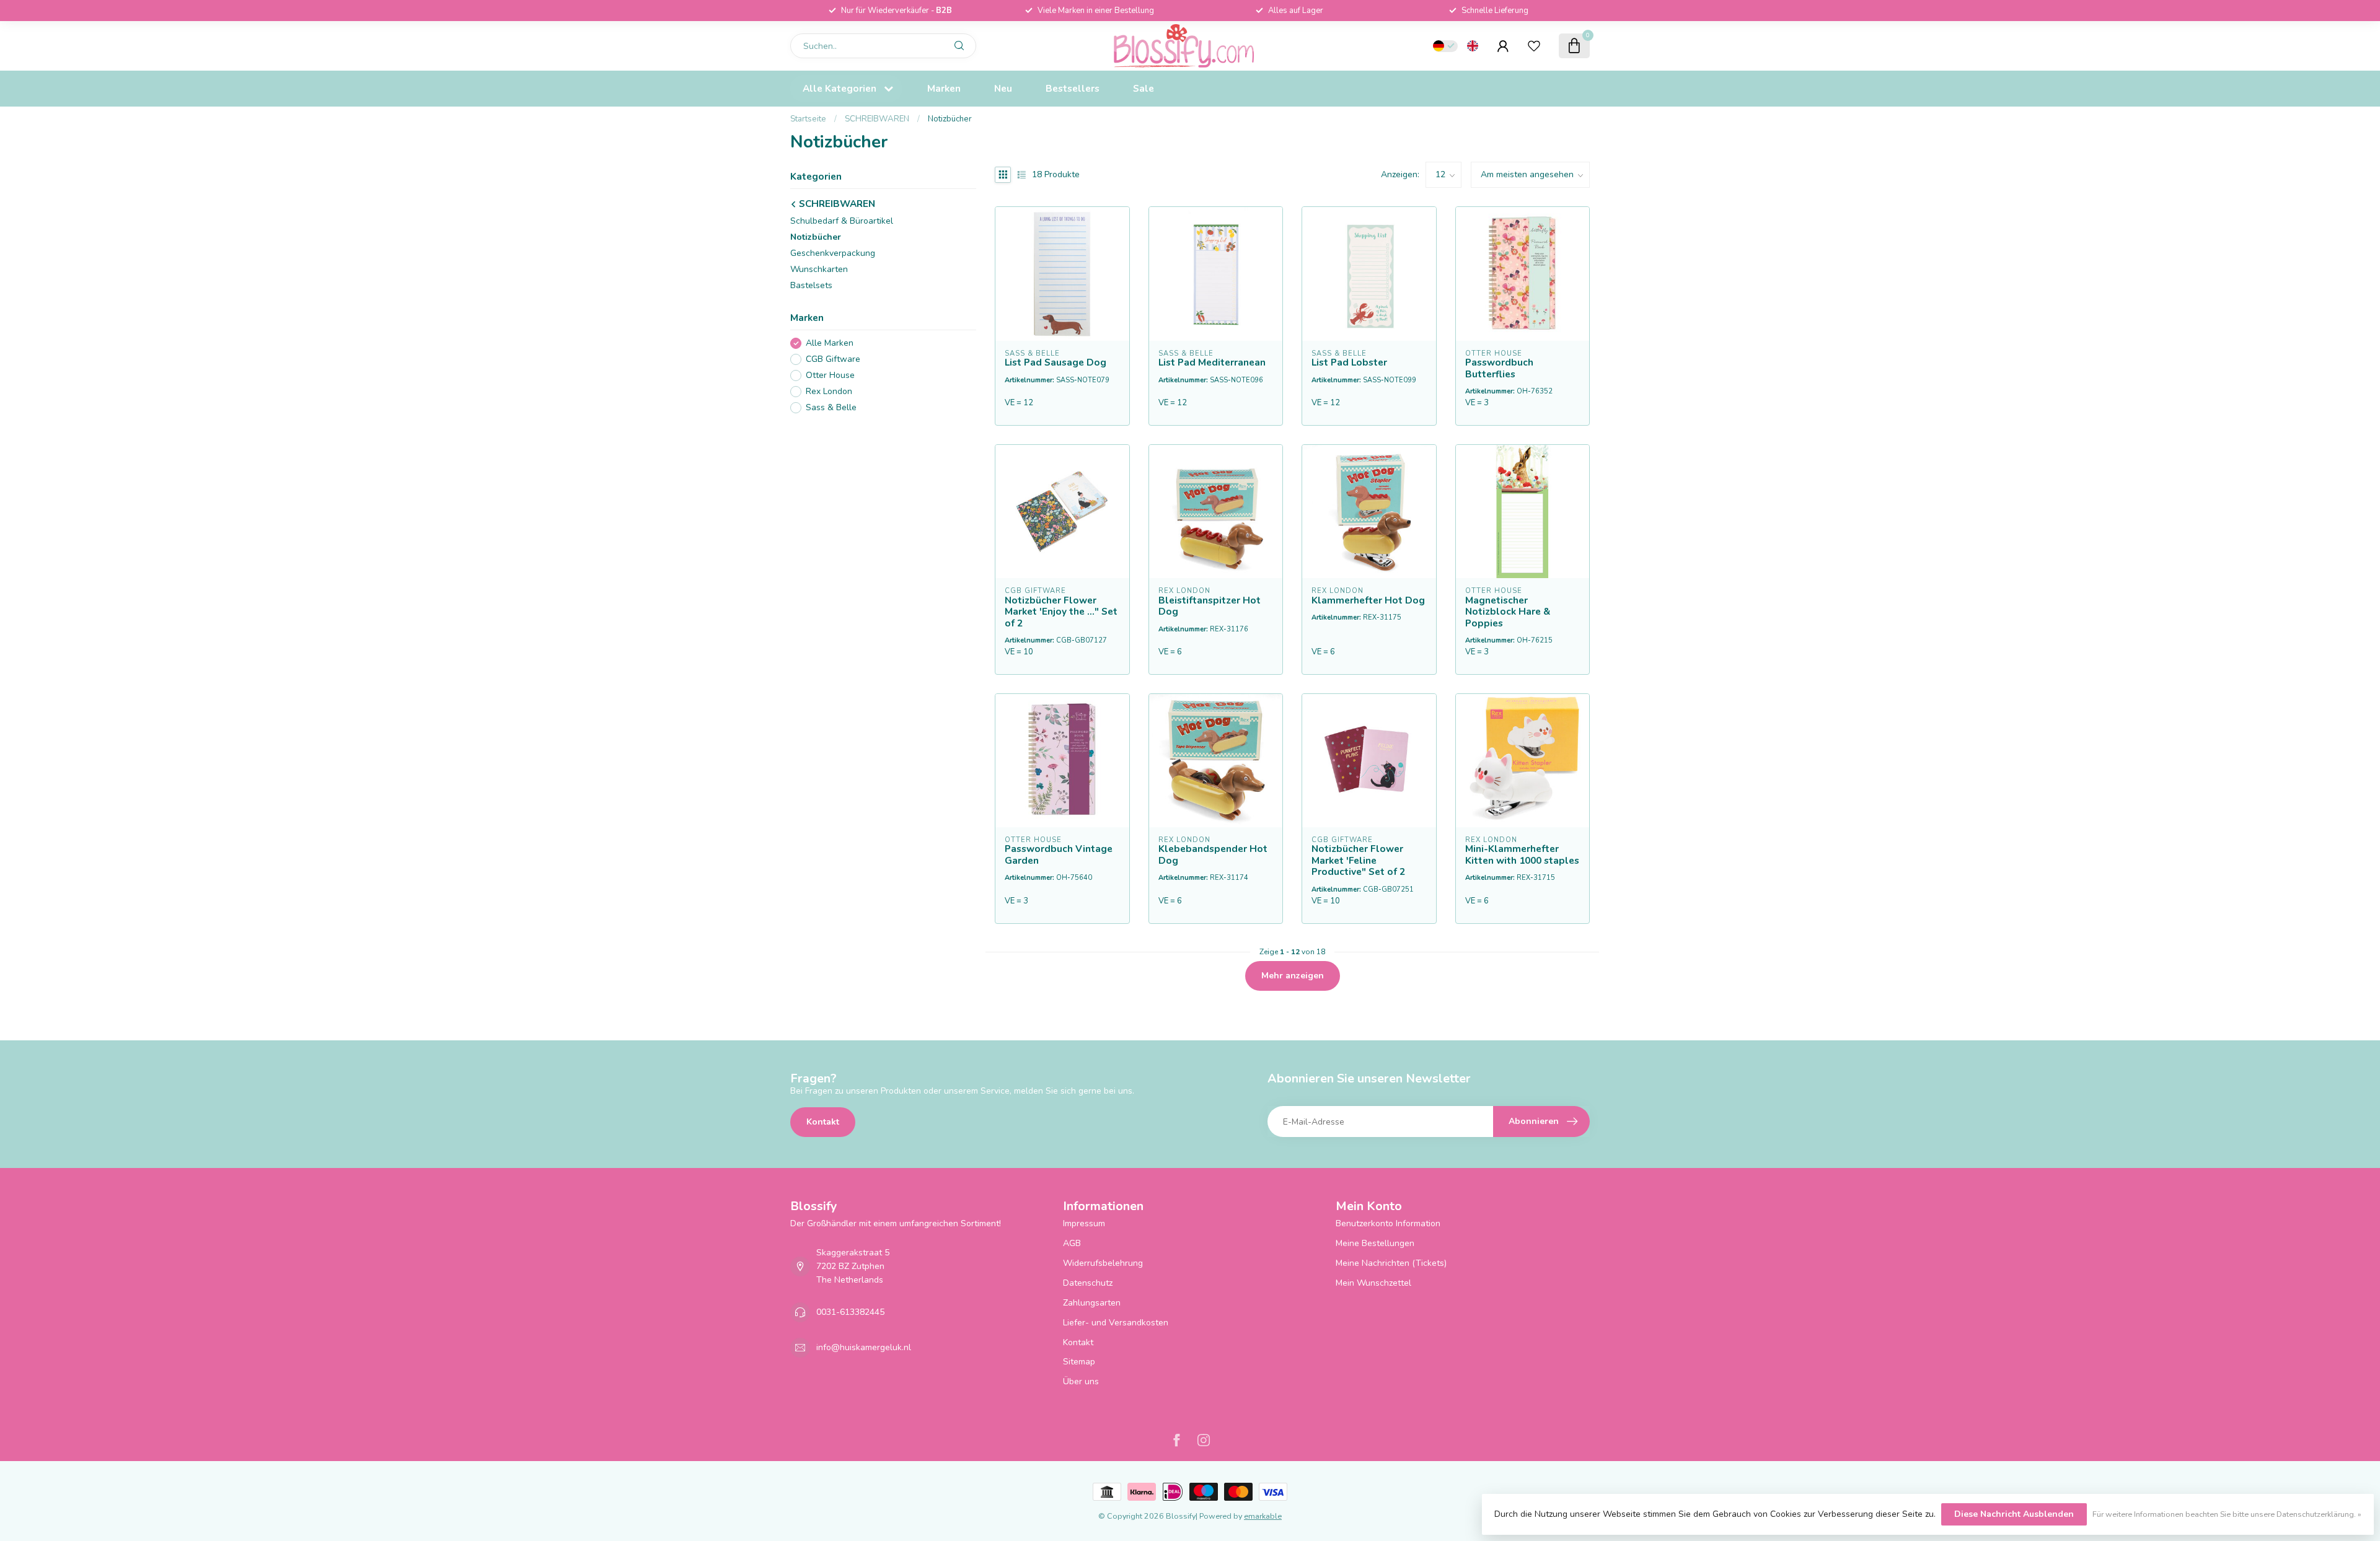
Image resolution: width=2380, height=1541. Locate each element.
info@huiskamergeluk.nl (864, 1347)
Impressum (1084, 1223)
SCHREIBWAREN (877, 119)
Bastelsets (811, 285)
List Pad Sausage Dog (1056, 362)
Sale (1144, 88)
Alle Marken (830, 344)
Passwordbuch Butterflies (1499, 368)
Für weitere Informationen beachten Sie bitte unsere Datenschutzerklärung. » (2227, 1514)
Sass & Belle (831, 408)
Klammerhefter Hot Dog (1368, 600)
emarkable (1263, 1516)
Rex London (829, 392)
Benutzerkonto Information (1388, 1223)
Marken (944, 88)
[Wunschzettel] (1534, 46)
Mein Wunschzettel (1373, 1283)
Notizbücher (950, 119)
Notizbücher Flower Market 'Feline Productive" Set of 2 (1358, 860)
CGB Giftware (833, 360)
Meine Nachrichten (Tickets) (1391, 1263)
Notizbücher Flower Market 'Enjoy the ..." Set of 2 (1061, 612)
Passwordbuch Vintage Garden (1059, 855)
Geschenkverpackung (833, 253)
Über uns (1081, 1381)
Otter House (830, 376)
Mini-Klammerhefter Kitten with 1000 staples (1522, 855)
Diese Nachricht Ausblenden (2014, 1514)
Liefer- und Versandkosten (1116, 1323)
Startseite (808, 119)
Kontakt (823, 1122)
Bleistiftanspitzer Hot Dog (1210, 606)
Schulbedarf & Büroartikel (842, 221)
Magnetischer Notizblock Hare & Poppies (1508, 612)
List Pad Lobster (1349, 362)
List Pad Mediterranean (1212, 362)
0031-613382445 (850, 1312)
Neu (1003, 88)
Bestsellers (1073, 88)
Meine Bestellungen (1375, 1243)
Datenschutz (1088, 1283)
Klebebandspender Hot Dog (1213, 855)
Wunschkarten (819, 269)
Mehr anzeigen (1293, 976)
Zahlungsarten (1092, 1303)
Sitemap (1079, 1362)
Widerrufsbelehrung (1103, 1263)
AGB (1072, 1243)
